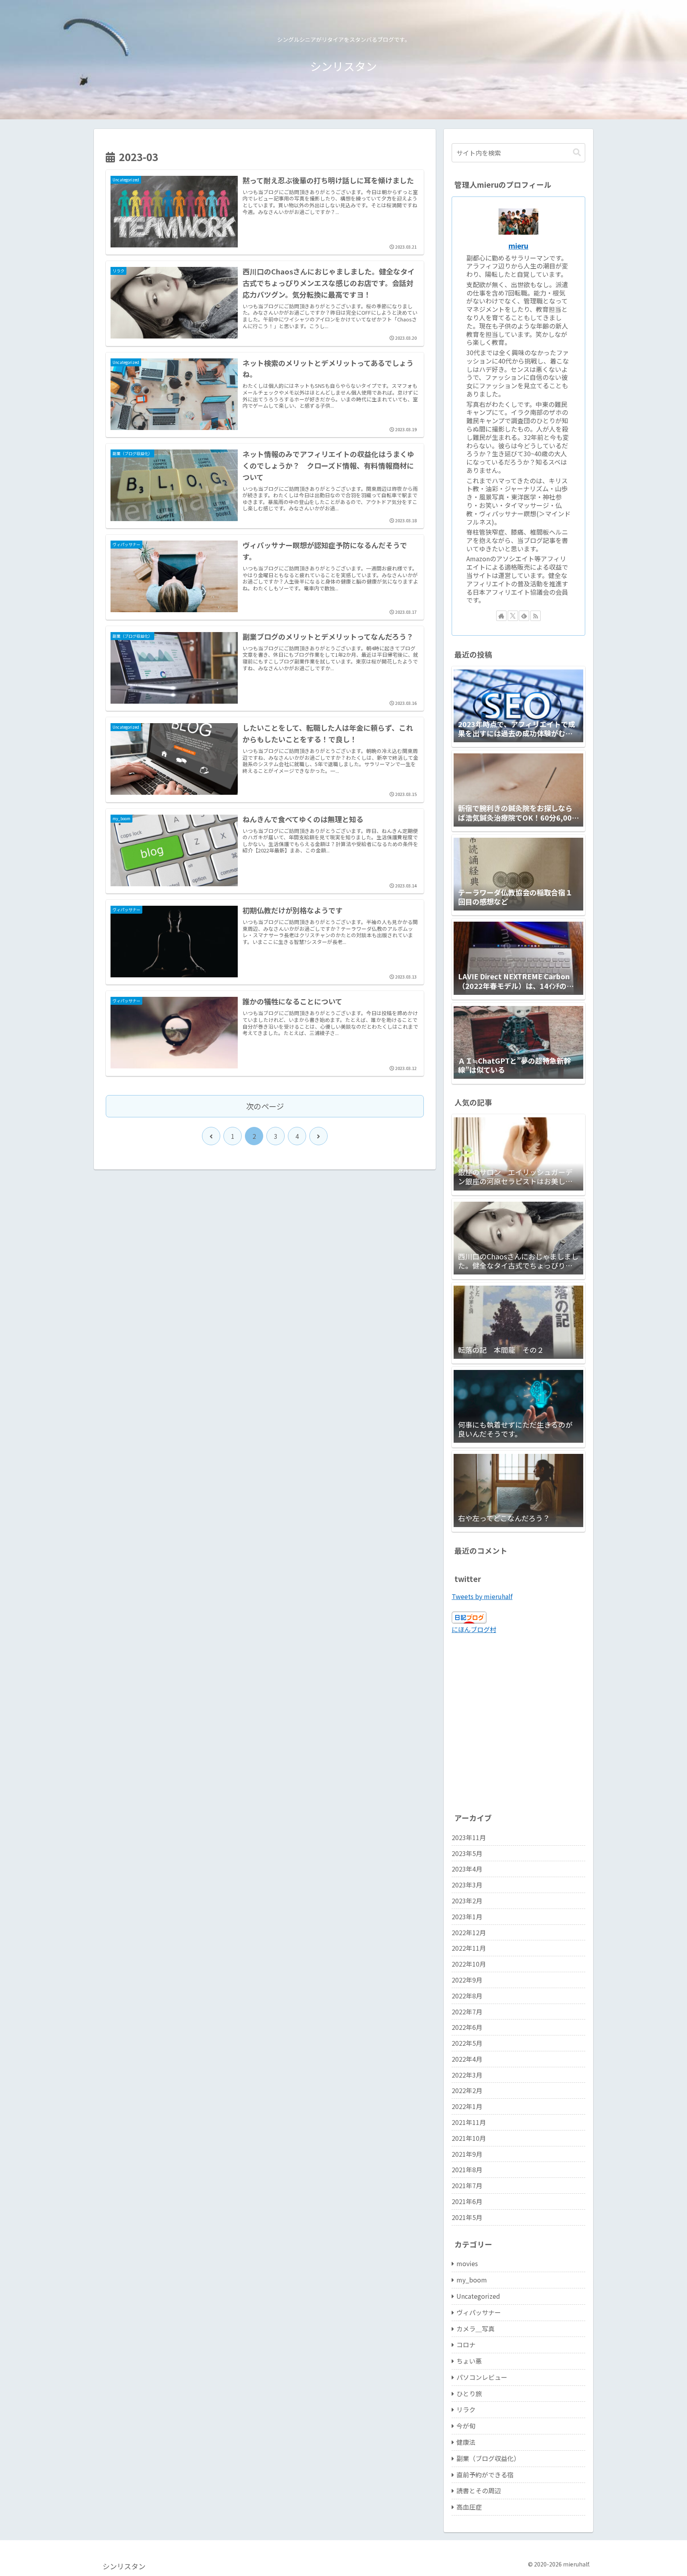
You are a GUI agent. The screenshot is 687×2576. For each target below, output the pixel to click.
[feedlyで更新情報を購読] (524, 616)
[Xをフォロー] (513, 616)
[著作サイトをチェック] (501, 616)
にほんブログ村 (474, 1629)
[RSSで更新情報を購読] (536, 616)
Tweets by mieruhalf (482, 1596)
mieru (518, 246)
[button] (577, 153)
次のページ (265, 1106)
